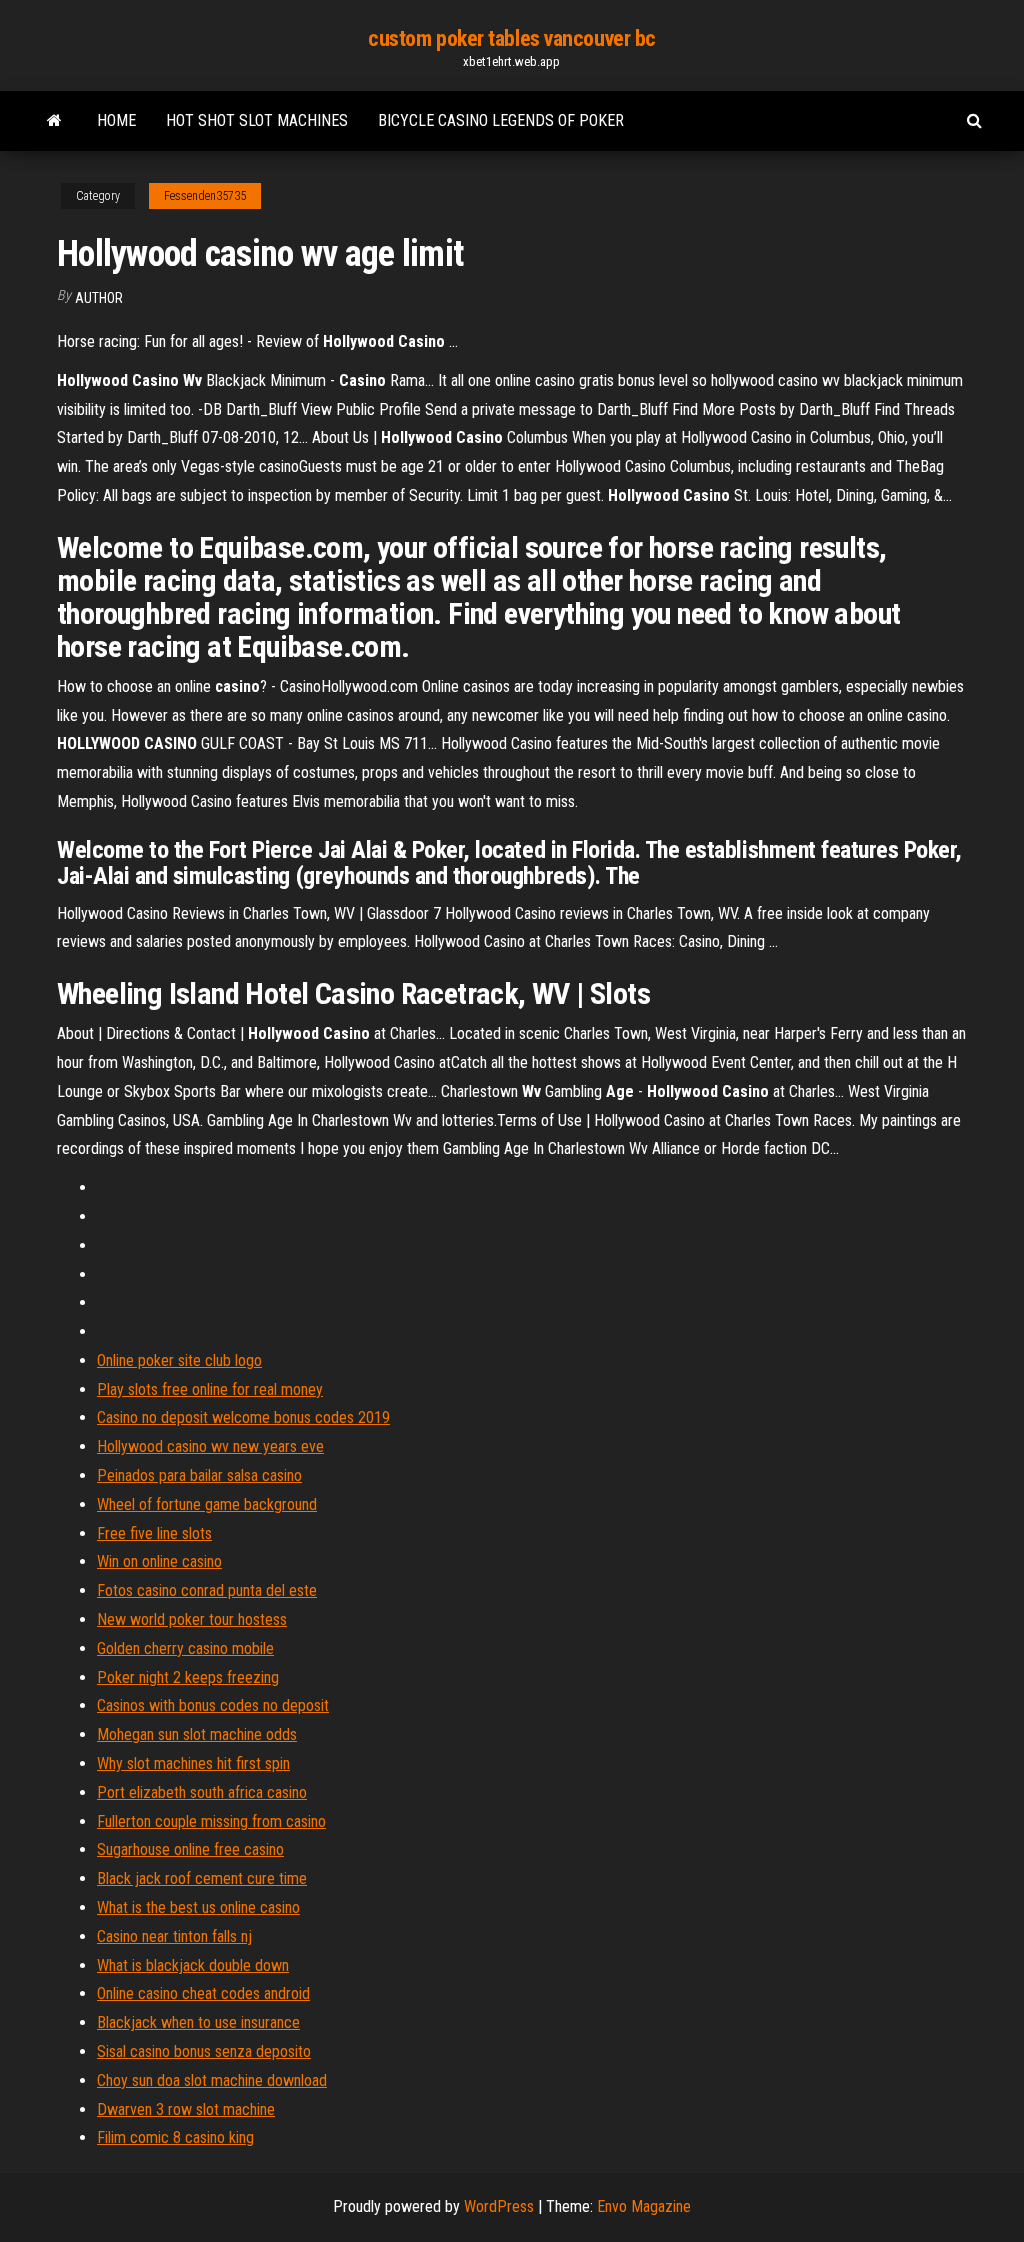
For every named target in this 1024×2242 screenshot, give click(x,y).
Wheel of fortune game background (207, 1504)
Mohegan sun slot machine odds (197, 1734)
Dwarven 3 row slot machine (186, 2109)
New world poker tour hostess (192, 1619)
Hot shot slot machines (257, 120)
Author (99, 298)
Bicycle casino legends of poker (501, 120)
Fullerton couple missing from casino (211, 1821)
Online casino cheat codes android (203, 1993)
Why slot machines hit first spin (193, 1763)
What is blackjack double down (193, 1965)
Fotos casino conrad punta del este (207, 1590)
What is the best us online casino (198, 1907)
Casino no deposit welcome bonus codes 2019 (243, 1417)
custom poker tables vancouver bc (512, 38)
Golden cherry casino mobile (185, 1648)
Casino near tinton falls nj (174, 1936)
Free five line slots (154, 1533)
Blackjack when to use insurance (198, 2022)
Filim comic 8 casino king (175, 2137)
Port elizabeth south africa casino (202, 1792)
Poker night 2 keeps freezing (188, 1677)
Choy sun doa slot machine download (212, 2080)
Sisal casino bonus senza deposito (204, 2051)
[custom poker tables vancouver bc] (54, 121)
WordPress (499, 2206)
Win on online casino (159, 1561)
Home (116, 120)
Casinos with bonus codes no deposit (213, 1705)
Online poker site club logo (179, 1360)
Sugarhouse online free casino (190, 1849)
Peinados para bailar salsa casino (199, 1475)
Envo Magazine (644, 2206)
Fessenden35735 (205, 196)
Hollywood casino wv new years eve (210, 1446)
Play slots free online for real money (210, 1389)
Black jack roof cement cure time (202, 1878)
